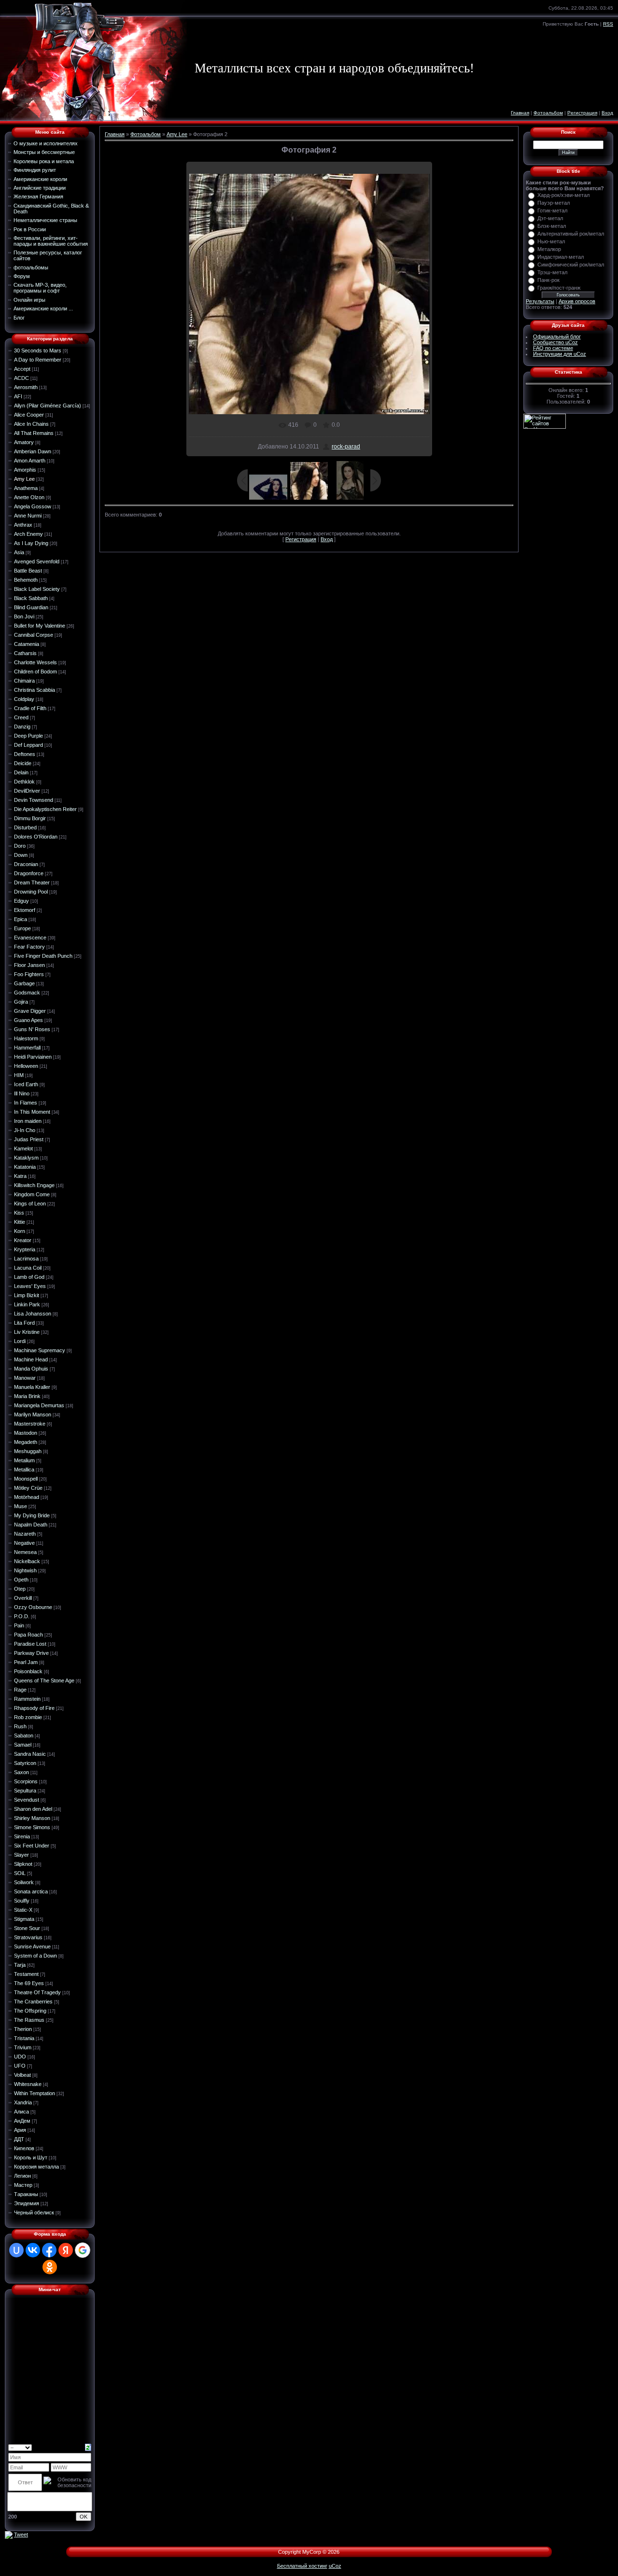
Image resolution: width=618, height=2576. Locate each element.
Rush (20, 1726)
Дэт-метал (550, 218)
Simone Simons (32, 1827)
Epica (21, 919)
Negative (24, 1543)
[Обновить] (88, 2447)
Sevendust (27, 1800)
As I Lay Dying (31, 543)
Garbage (24, 983)
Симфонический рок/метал (571, 265)
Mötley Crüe (28, 1488)
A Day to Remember (38, 360)
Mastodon (26, 1433)
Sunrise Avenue (32, 1946)
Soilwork (24, 1882)
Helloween (26, 1066)
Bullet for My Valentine (40, 626)
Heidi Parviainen (33, 1057)
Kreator (23, 1240)
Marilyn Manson (33, 1414)
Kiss (19, 1213)
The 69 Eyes (29, 1983)
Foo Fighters (29, 974)
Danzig (22, 727)
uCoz (335, 2566)
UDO (20, 2057)
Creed (21, 717)
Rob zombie (28, 1717)
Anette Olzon (29, 497)
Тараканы (26, 2194)
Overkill (23, 1598)
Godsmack (27, 993)
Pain (19, 1625)
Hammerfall (27, 1048)
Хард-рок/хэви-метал (563, 195)
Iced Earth (26, 1084)
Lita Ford (24, 1323)
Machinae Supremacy (40, 1350)
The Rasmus (29, 2020)
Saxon (21, 1772)
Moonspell (26, 1479)
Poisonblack (28, 1671)
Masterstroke (30, 1424)
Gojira (21, 1002)
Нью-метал (551, 241)
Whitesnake (28, 2084)
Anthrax (23, 525)
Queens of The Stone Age (44, 1680)
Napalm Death (31, 1525)
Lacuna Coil (28, 1268)
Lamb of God (29, 1277)
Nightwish (25, 1570)
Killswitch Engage (34, 1185)
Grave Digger (30, 1011)
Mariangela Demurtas (39, 1405)
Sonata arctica (31, 1891)
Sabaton (24, 1736)
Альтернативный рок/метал (571, 234)
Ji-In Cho (25, 1130)
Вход (607, 113)
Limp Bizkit (27, 1295)
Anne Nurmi (28, 516)
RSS (608, 24)
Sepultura (25, 1791)
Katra (20, 1176)
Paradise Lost (30, 1644)
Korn (20, 1231)
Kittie (20, 1222)
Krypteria (25, 1249)
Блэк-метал (552, 226)
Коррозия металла (36, 2167)
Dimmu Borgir (30, 818)
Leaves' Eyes (30, 1286)
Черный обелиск (34, 2212)
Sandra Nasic (30, 1754)
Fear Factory (29, 947)
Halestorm (26, 1038)
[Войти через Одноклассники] (50, 2267)
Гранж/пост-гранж (559, 288)
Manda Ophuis (31, 1369)
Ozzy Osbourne (33, 1607)
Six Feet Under (32, 1846)
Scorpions (26, 1781)
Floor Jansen (29, 965)
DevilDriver (27, 791)
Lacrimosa (26, 1259)
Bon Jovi (24, 616)
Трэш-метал (552, 272)
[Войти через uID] (16, 2250)
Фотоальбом (548, 113)
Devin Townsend (34, 800)
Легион (22, 2176)
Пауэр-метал (554, 203)
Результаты (540, 301)
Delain (21, 772)
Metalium (24, 1460)
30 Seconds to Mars (38, 350)
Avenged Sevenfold (37, 561)
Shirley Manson (32, 1818)
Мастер (23, 2185)
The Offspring (30, 2011)
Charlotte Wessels (35, 662)
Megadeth (26, 1442)
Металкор (549, 249)
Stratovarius (28, 1937)
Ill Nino (22, 1093)
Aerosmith (26, 387)
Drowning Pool (31, 892)
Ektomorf (25, 910)
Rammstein (27, 1699)
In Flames (26, 1103)
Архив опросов (577, 301)
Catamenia (27, 644)
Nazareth (25, 1534)
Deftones (25, 754)
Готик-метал (552, 210)
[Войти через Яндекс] (66, 2250)
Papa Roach (28, 1635)
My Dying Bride (32, 1515)
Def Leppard (28, 745)
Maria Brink (27, 1396)
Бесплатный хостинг (302, 2566)
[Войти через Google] (83, 2250)
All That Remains (34, 433)
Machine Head (31, 1359)
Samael (23, 1745)
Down (21, 855)
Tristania (24, 2038)
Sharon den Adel (33, 1809)
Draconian (26, 864)
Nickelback (27, 1561)
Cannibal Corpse (34, 635)
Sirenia (22, 1836)
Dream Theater (32, 882)
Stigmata (24, 1919)
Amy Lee (24, 479)
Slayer (21, 1855)
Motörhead (27, 1497)
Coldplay (24, 699)
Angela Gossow (33, 506)
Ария (20, 2130)
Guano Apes (28, 1020)
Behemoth (26, 580)
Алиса (21, 2112)
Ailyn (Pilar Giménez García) (48, 406)
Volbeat (22, 2075)
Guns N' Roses (32, 1029)
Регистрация (582, 113)
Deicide (23, 763)
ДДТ (19, 2139)
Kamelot (23, 1148)
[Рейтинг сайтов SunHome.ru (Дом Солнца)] (545, 420)
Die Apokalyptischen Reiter (45, 809)
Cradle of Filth (30, 708)
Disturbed (25, 827)
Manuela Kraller (32, 1387)
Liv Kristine (27, 1332)
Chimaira (24, 681)
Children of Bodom (35, 672)
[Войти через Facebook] (49, 2250)
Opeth (21, 1580)
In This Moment (32, 1112)
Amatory (24, 442)
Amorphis (25, 470)
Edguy (21, 901)
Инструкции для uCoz (560, 354)
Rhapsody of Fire (34, 1708)
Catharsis (25, 653)
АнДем (22, 2121)
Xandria (23, 2102)
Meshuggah (28, 1451)
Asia (19, 552)
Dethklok (24, 782)
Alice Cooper (29, 415)
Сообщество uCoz (555, 342)
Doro (20, 846)
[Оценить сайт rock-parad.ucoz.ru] (9, 2534)
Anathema (26, 488)
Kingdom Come (32, 1194)
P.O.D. (22, 1616)
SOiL (20, 1873)
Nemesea (25, 1552)
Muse (21, 1506)
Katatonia (25, 1167)
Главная (520, 113)
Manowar (25, 1378)
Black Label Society (37, 589)
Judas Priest (29, 1139)
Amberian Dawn (33, 451)
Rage (20, 1690)
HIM (19, 1075)
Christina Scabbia (35, 690)
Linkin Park (27, 1304)
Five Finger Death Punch (43, 956)
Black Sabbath (31, 598)
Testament (26, 1974)
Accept (22, 369)
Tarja (20, 1965)
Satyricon (25, 1763)
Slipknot (23, 1864)
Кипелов (24, 2148)
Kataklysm (26, 1158)
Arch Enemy (28, 534)
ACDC (21, 378)
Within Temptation (35, 2093)
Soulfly (22, 1901)
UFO (20, 2066)
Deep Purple (28, 736)
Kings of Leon (30, 1204)
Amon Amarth (30, 461)
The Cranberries (33, 2002)
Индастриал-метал (561, 257)
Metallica (24, 1470)
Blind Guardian (31, 607)
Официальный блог (557, 336)
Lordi (20, 1341)
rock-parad (346, 447)
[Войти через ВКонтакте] (33, 2250)
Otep (20, 1589)
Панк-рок (548, 280)
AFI (18, 396)
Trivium (23, 2047)
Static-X (23, 1910)
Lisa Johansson (33, 1314)
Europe (22, 928)
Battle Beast (28, 571)
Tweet (21, 2534)
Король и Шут (31, 2157)
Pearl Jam (26, 1662)
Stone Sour (27, 1928)
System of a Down (35, 1956)
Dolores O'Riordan (36, 837)
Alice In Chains (31, 424)
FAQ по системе (553, 348)
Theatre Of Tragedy (37, 1992)
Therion (23, 2029)
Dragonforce (29, 873)
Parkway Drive (31, 1653)
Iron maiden (28, 1121)
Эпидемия (27, 2203)
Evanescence (30, 938)
